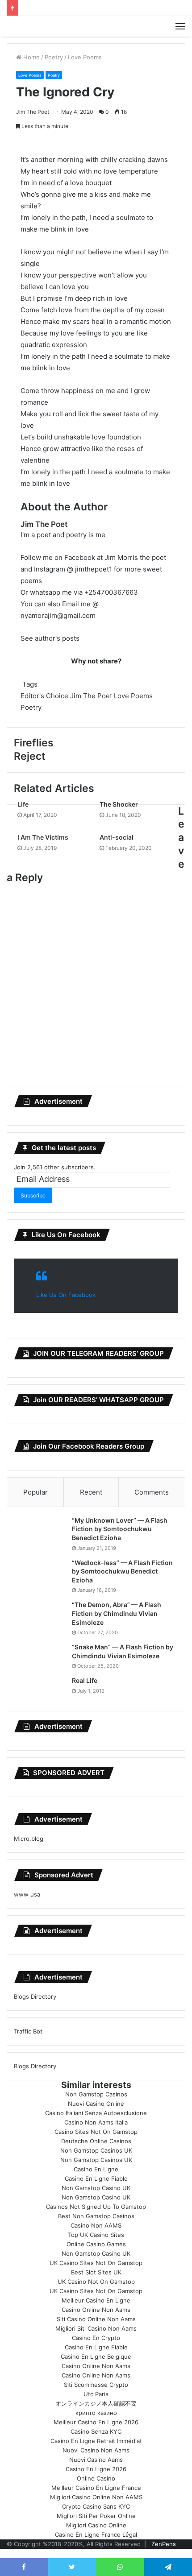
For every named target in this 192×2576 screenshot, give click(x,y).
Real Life (85, 1680)
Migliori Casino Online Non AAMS (96, 2497)
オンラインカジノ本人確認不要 (96, 2403)
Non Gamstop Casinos (96, 2094)
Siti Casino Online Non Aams (96, 2319)
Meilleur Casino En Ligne (96, 2300)
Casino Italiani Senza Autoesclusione (96, 2113)
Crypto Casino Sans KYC (96, 2506)
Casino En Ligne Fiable (96, 2178)
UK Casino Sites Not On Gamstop (96, 2263)
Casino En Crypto (96, 2338)
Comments (152, 1492)
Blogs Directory (35, 1996)
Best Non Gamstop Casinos (96, 2216)
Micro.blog (29, 1839)
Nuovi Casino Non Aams (96, 2450)
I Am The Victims (43, 837)
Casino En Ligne (96, 2169)
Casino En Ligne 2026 (96, 2469)
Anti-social (117, 837)
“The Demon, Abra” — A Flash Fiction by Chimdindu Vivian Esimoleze (117, 1613)
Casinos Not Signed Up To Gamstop (96, 2207)
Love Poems (85, 57)
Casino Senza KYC (96, 2431)
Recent (91, 1492)
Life (23, 804)
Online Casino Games (96, 2244)
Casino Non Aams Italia (96, 2122)
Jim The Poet (33, 112)
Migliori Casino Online (96, 2525)
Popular (35, 1492)
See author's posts (50, 638)
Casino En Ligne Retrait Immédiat (96, 2441)
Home (31, 57)
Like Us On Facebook (66, 1235)
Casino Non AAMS (96, 2225)
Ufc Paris (96, 2394)
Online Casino (96, 2478)
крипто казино (96, 2413)
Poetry (54, 57)
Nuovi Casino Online (96, 2104)
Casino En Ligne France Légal (96, 2535)
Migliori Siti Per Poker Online (96, 2516)
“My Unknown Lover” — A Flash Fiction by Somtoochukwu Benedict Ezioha (120, 1529)
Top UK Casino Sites (96, 2235)
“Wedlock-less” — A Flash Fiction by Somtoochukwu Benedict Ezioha (122, 1571)
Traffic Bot (28, 2031)
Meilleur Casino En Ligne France (96, 2488)
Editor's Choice (44, 696)
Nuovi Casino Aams (96, 2460)
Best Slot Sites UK (96, 2272)
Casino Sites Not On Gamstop (96, 2132)
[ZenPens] (96, 26)
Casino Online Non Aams (96, 2310)
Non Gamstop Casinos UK (96, 2150)
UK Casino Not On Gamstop (96, 2282)
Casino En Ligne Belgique (96, 2357)
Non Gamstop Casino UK (96, 2188)
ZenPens (164, 2544)
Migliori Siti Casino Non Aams (96, 2328)
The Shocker (119, 804)
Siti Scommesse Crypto (96, 2385)
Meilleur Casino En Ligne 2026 (96, 2422)
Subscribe (33, 1195)
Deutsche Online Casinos (96, 2141)
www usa (27, 1894)
